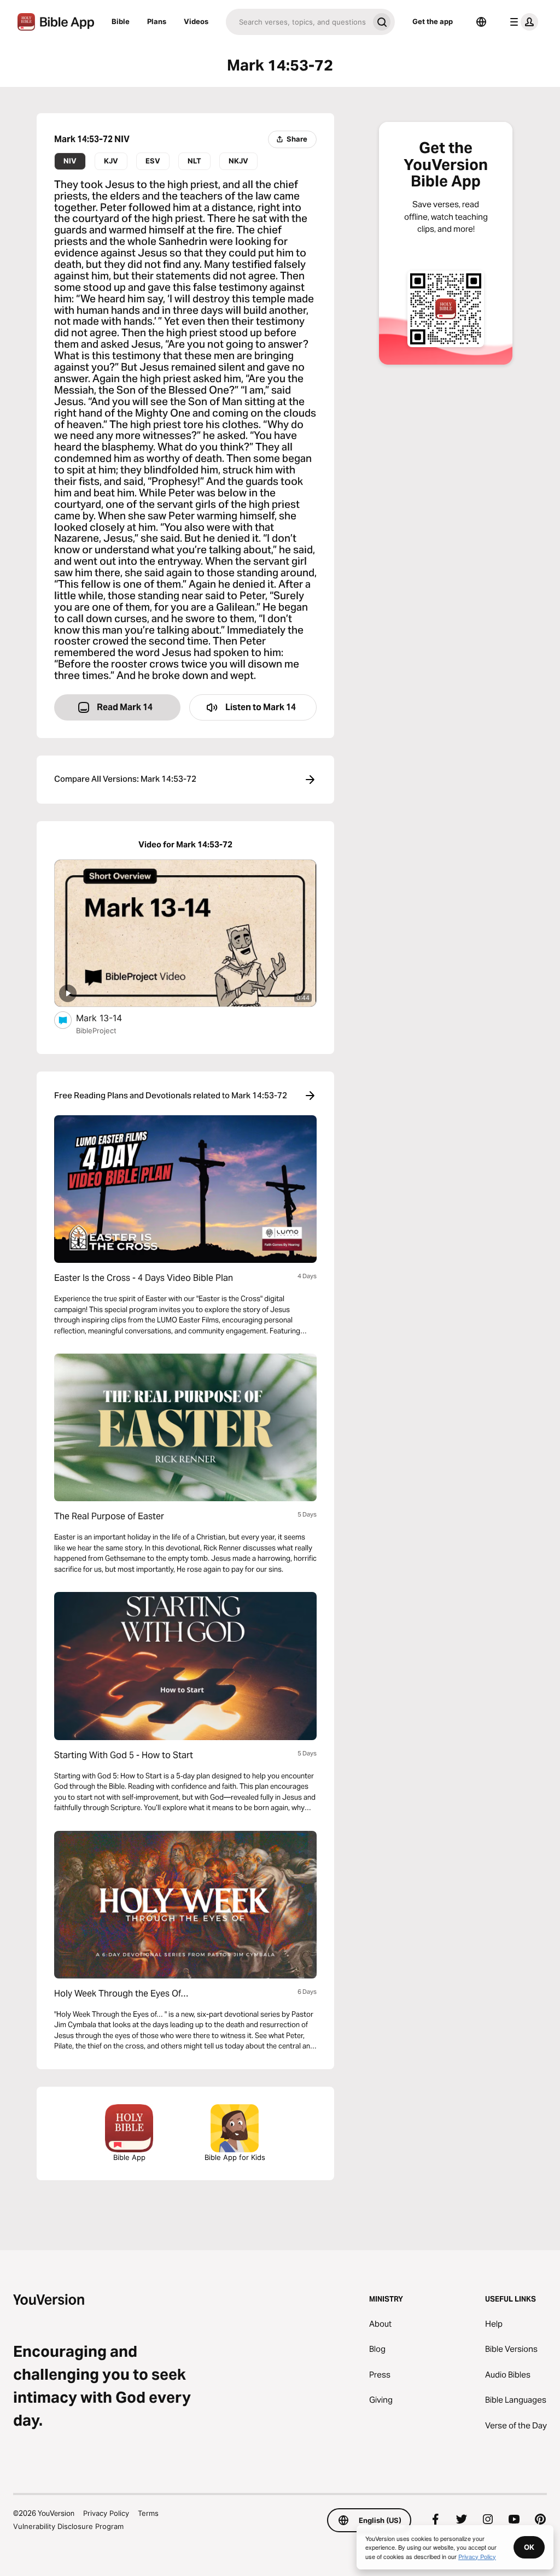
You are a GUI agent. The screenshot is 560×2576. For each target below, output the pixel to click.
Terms (148, 2513)
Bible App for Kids (235, 2157)
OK (529, 2547)
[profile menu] (522, 22)
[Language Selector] (481, 22)
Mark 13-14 (110, 1018)
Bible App (129, 2157)
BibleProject (96, 1031)
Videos (196, 21)
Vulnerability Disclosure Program (68, 2526)
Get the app (433, 21)
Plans (157, 21)
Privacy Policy (106, 2513)
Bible (121, 21)
